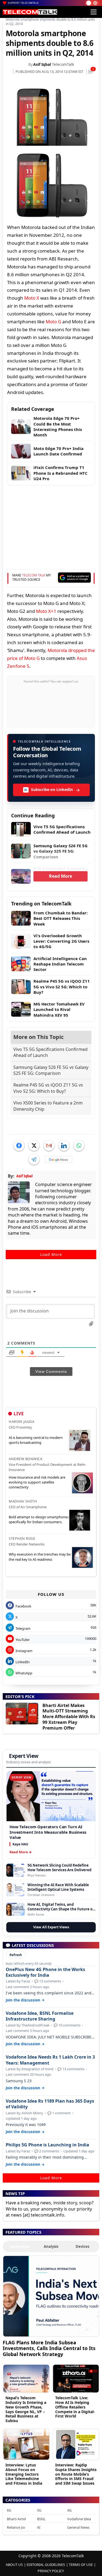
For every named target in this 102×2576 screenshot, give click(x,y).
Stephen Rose (22, 1538)
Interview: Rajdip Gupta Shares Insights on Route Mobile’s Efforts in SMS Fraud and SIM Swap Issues (76, 2474)
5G (39, 2510)
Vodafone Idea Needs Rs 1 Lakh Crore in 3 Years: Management (50, 2060)
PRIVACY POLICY (51, 2571)
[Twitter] (34, 1146)
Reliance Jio (16, 2527)
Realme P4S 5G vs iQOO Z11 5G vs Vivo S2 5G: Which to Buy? (48, 1088)
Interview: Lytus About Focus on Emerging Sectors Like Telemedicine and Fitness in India (24, 2474)
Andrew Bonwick (26, 1459)
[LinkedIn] (64, 1146)
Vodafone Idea (79, 2519)
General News (78, 2527)
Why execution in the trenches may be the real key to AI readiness (40, 1557)
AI (39, 2527)
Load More (51, 1254)
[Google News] (58, 1159)
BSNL (41, 2519)
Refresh (16, 1955)
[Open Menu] (94, 12)
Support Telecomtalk (23, 3)
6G (9, 2510)
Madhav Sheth (23, 1501)
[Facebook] (19, 1146)
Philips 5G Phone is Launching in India (47, 2145)
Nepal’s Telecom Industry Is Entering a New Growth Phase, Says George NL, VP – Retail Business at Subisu (26, 2409)
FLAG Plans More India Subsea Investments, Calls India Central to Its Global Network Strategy (49, 2348)
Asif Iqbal (42, 64)
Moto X (32, 298)
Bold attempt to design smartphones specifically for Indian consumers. (39, 1519)
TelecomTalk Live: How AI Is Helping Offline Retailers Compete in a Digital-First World (75, 2407)
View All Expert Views (51, 1927)
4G (69, 2510)
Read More (61, 876)
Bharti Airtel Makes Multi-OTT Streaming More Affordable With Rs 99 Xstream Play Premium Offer (69, 1717)
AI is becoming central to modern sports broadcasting (36, 1440)
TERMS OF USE (81, 2565)
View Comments (51, 1371)
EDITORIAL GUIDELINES (46, 2565)
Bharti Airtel (16, 2519)
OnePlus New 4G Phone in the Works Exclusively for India (45, 1972)
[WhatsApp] (79, 1146)
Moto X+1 (46, 611)
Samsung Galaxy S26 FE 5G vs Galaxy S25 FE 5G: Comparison (51, 1070)
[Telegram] (34, 1159)
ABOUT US (14, 2565)
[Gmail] (49, 1146)
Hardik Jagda (21, 1422)
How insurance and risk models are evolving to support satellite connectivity (37, 1482)
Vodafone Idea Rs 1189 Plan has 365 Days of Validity (50, 2104)
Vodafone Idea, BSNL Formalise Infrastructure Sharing (40, 2016)
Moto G (53, 322)
